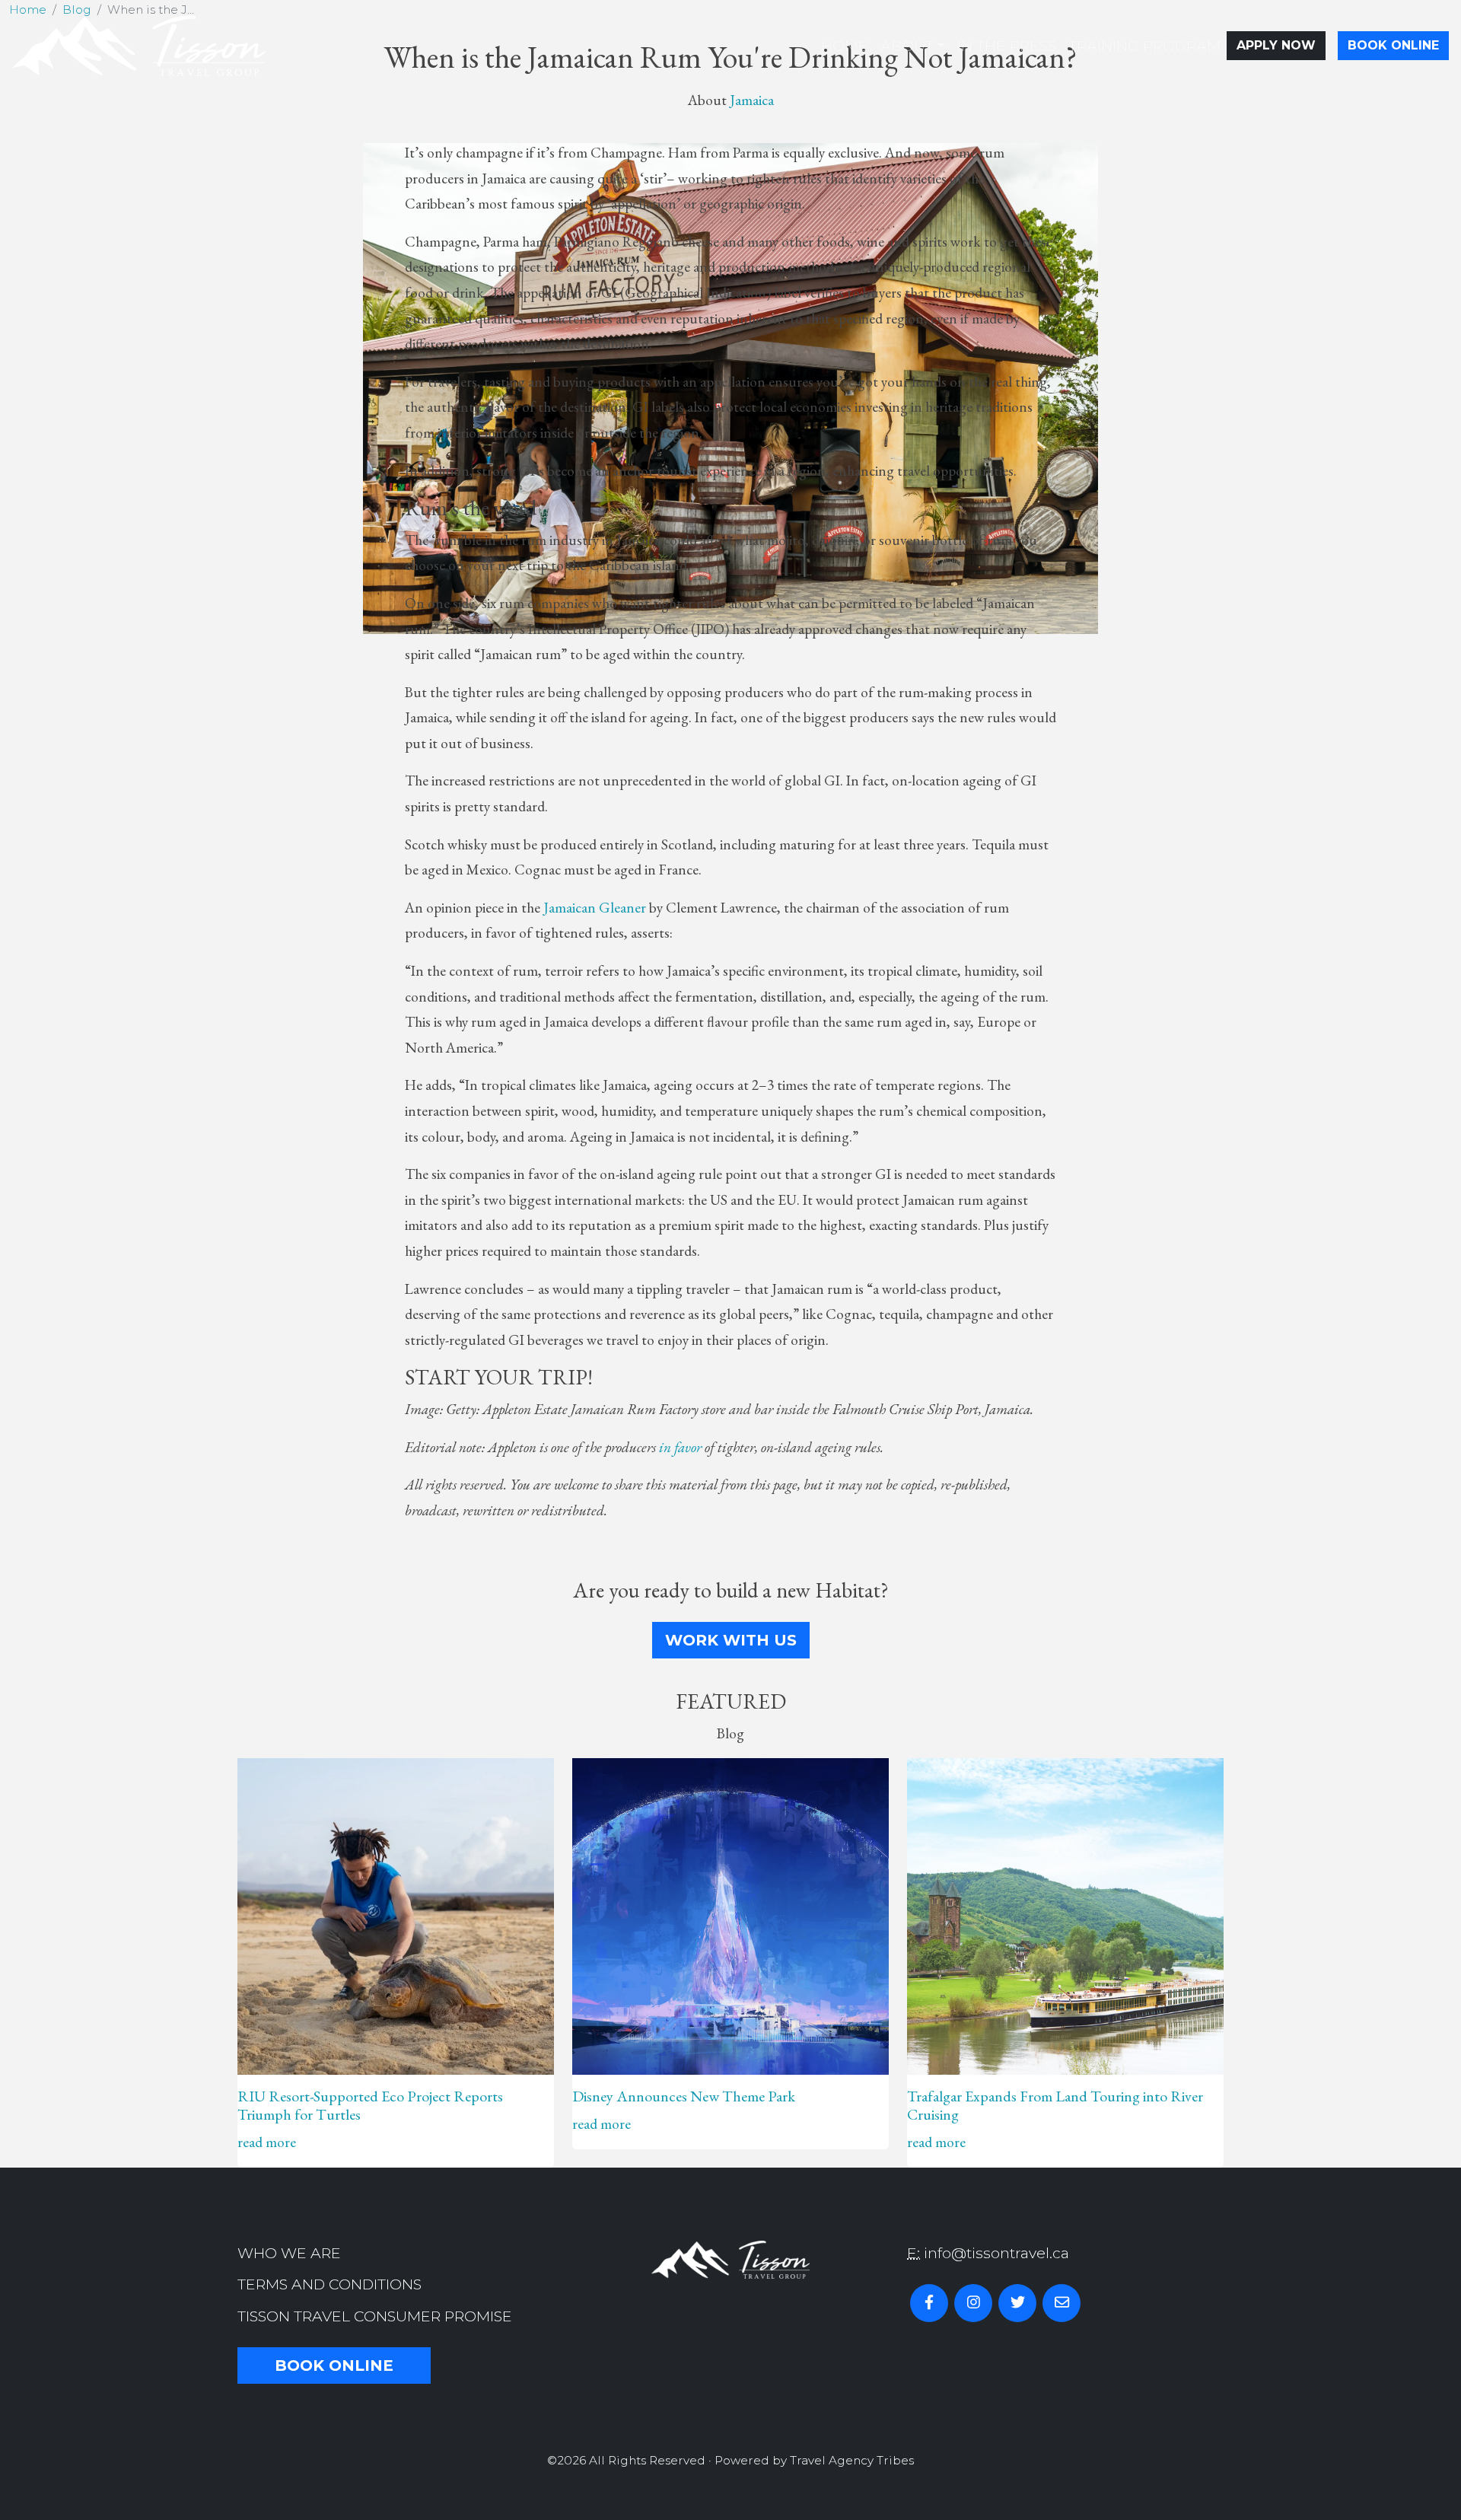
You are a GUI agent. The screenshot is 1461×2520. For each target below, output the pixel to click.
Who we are (289, 2253)
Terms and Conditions (329, 2284)
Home (845, 46)
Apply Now (1276, 45)
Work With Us (731, 1640)
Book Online (1393, 45)
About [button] (907, 46)
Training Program (1144, 46)
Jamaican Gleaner (595, 908)
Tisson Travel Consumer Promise (375, 2316)
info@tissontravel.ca (996, 2253)
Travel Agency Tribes (852, 2460)
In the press (1007, 46)
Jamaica (752, 100)
